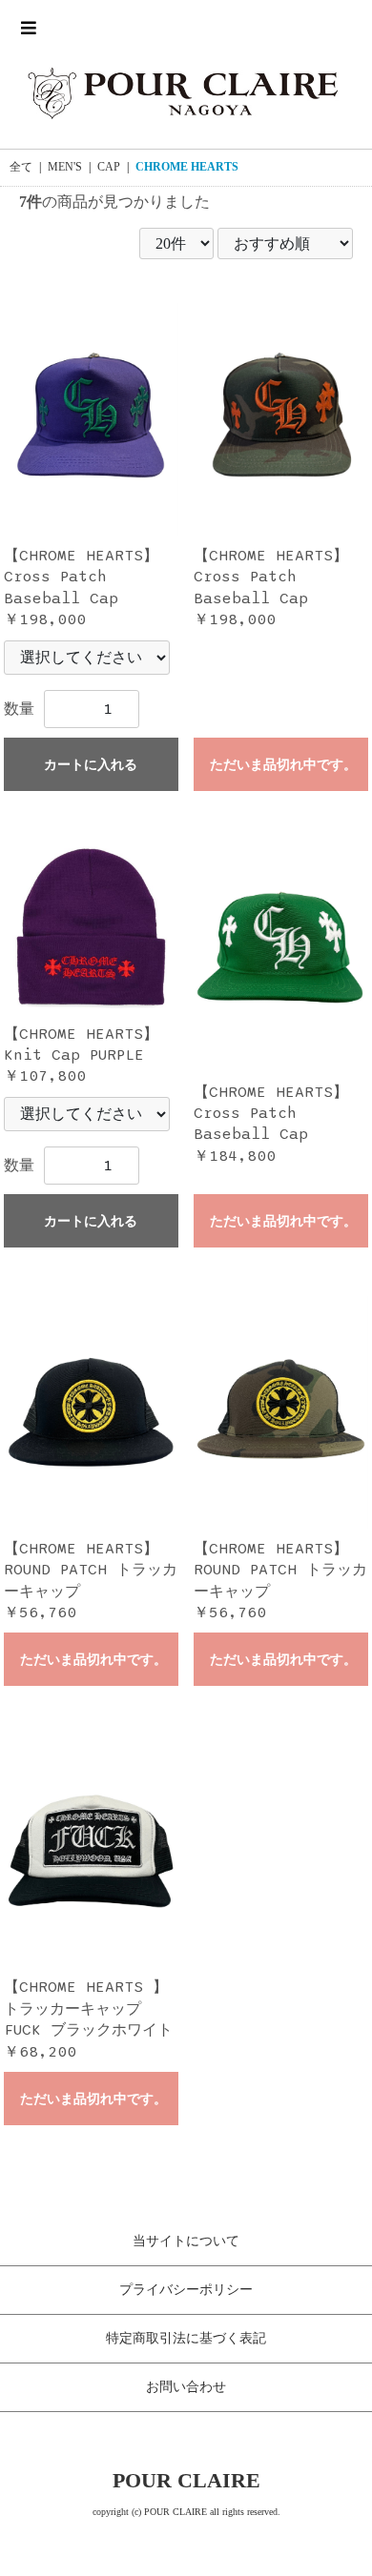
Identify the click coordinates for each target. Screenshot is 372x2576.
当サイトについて (186, 2241)
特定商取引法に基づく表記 (186, 2338)
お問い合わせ (186, 2387)
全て (21, 167)
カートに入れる (91, 765)
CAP (109, 167)
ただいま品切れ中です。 (283, 765)
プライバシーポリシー (186, 2290)
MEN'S (65, 167)
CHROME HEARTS (187, 167)
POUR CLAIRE (186, 2480)
